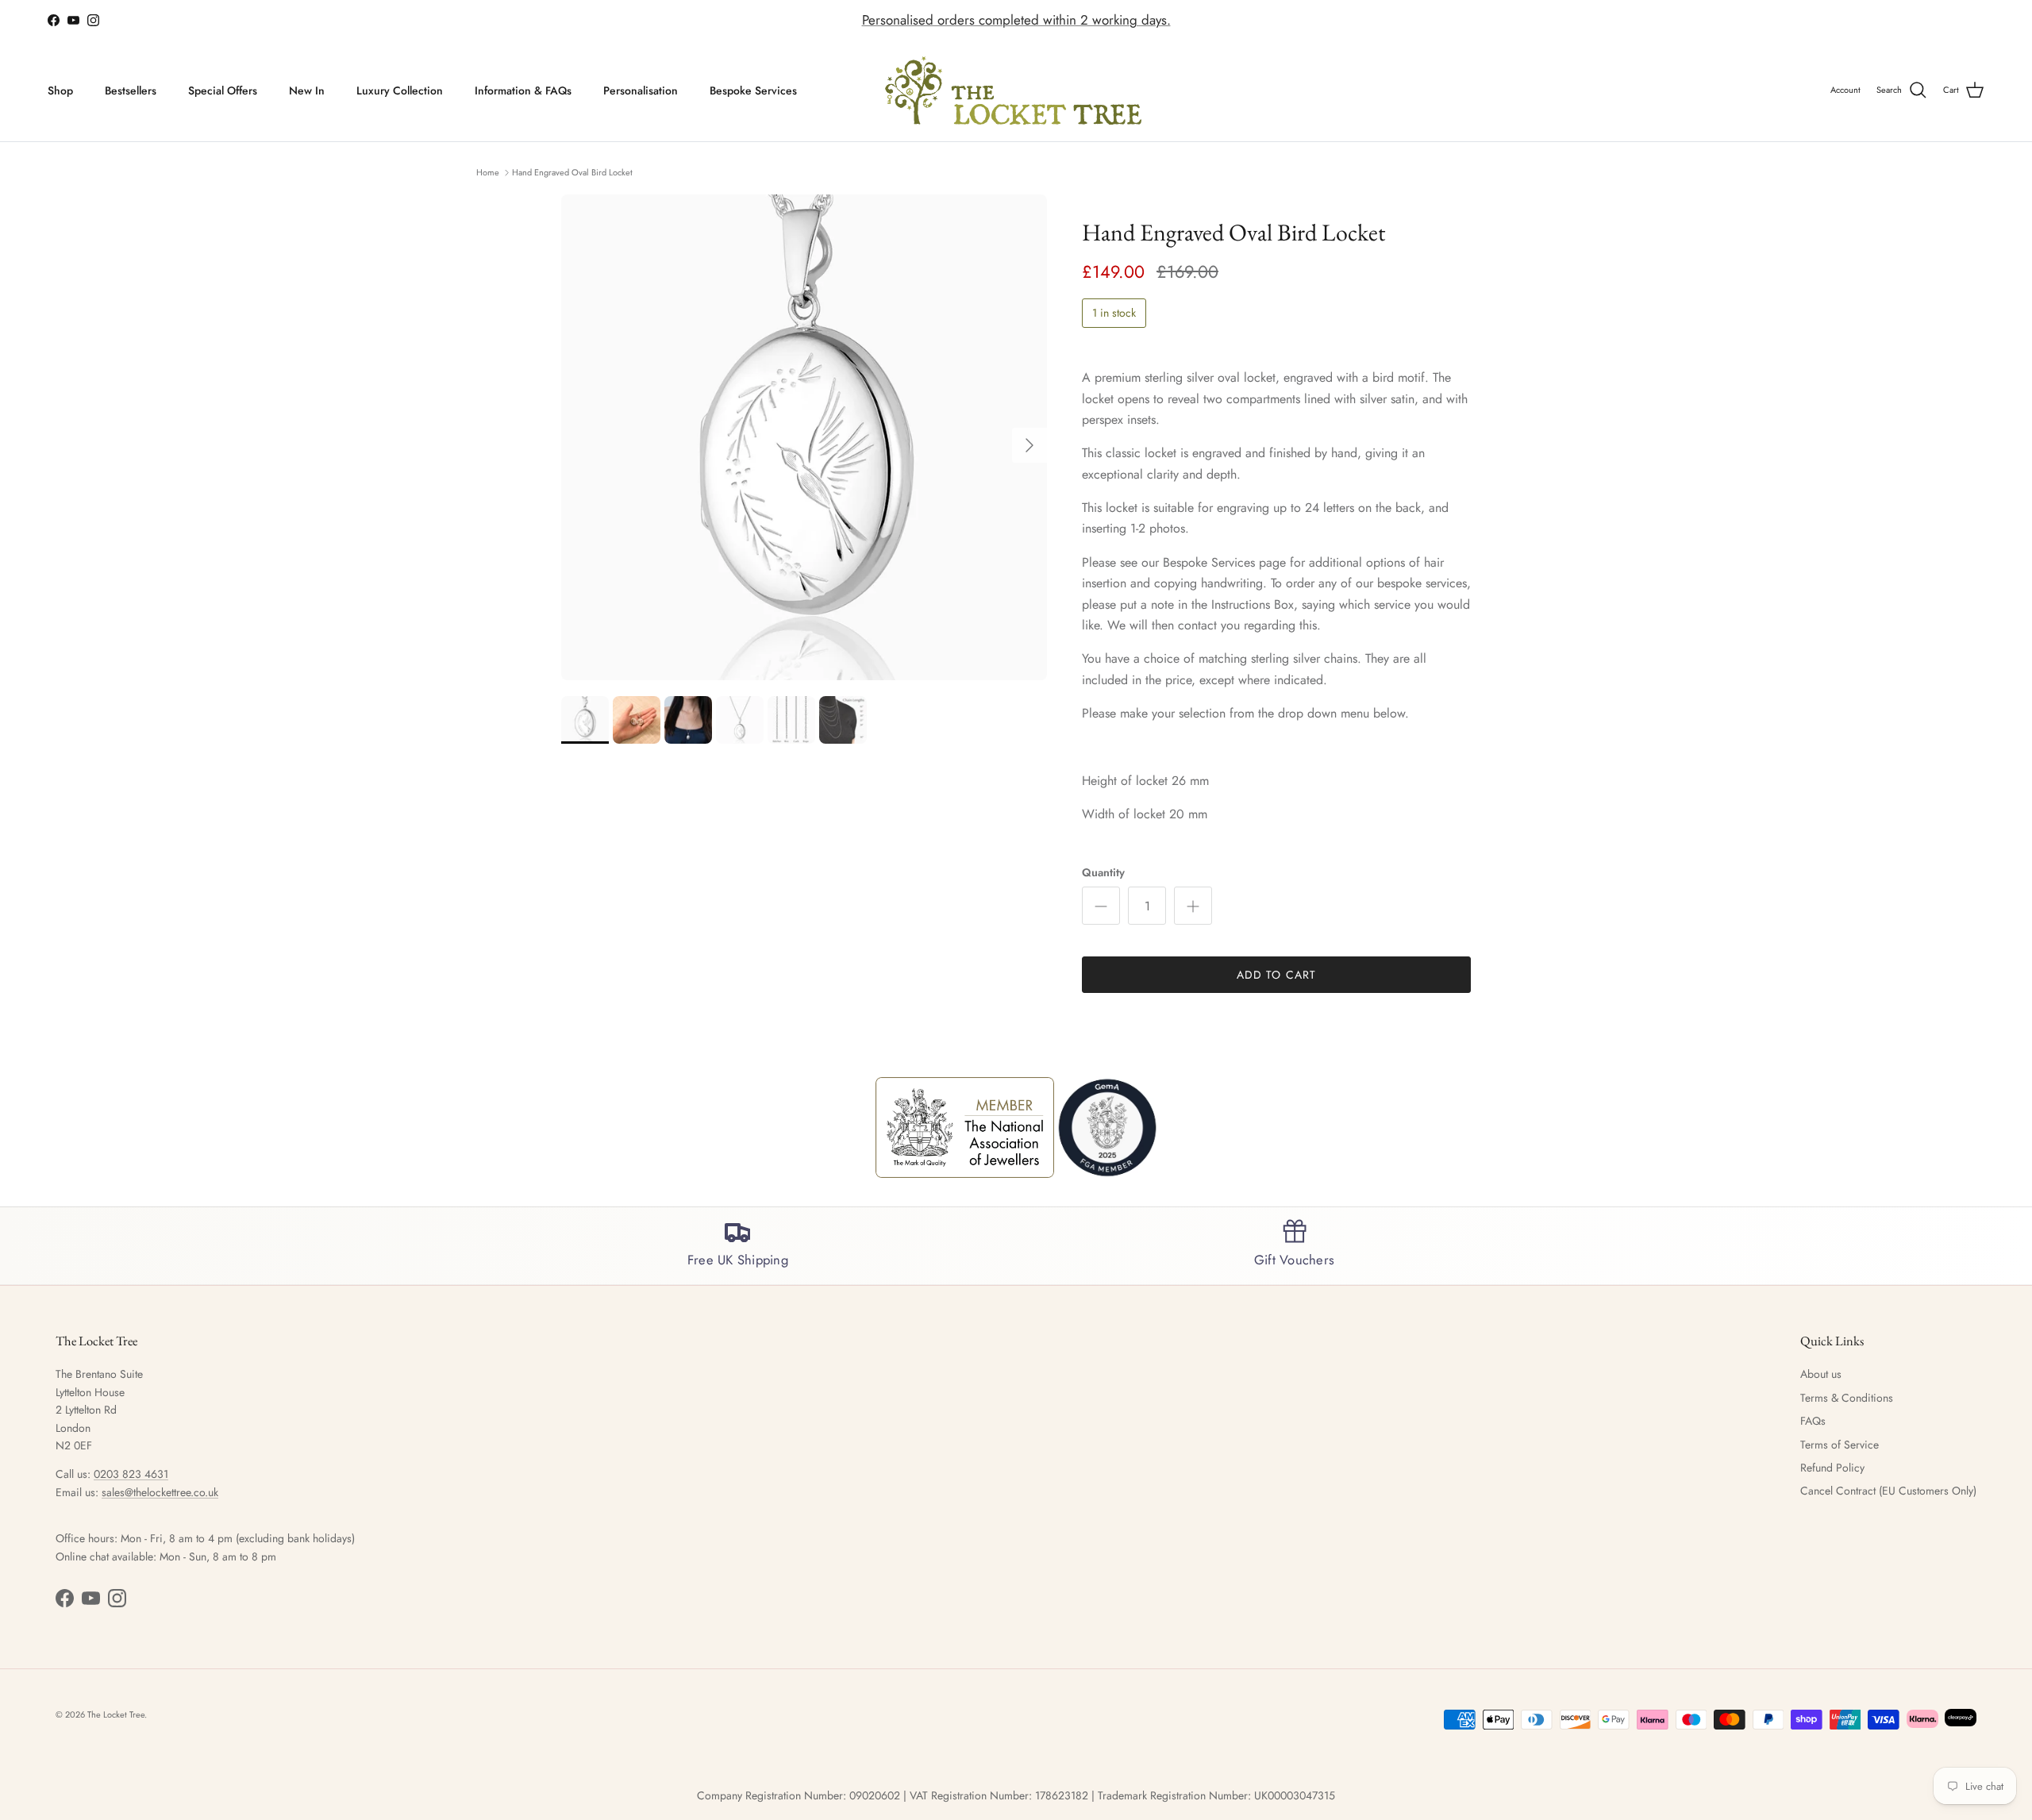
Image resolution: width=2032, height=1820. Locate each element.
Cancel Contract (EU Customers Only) (1888, 1491)
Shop (60, 90)
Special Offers (223, 90)
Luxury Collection (400, 90)
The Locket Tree (116, 1714)
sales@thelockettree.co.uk (160, 1492)
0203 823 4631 (131, 1474)
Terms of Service (1840, 1445)
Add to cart (1276, 975)
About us (1821, 1374)
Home (488, 171)
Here (1114, 21)
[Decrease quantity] (1101, 906)
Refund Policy (1832, 1468)
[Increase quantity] (1193, 906)
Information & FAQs (523, 90)
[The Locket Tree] (1016, 91)
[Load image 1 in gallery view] (804, 437)
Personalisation (641, 90)
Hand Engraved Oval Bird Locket (572, 171)
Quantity (1103, 873)
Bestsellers (131, 90)
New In (307, 90)
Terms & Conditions (1847, 1398)
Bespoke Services (753, 90)
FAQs (1813, 1421)
